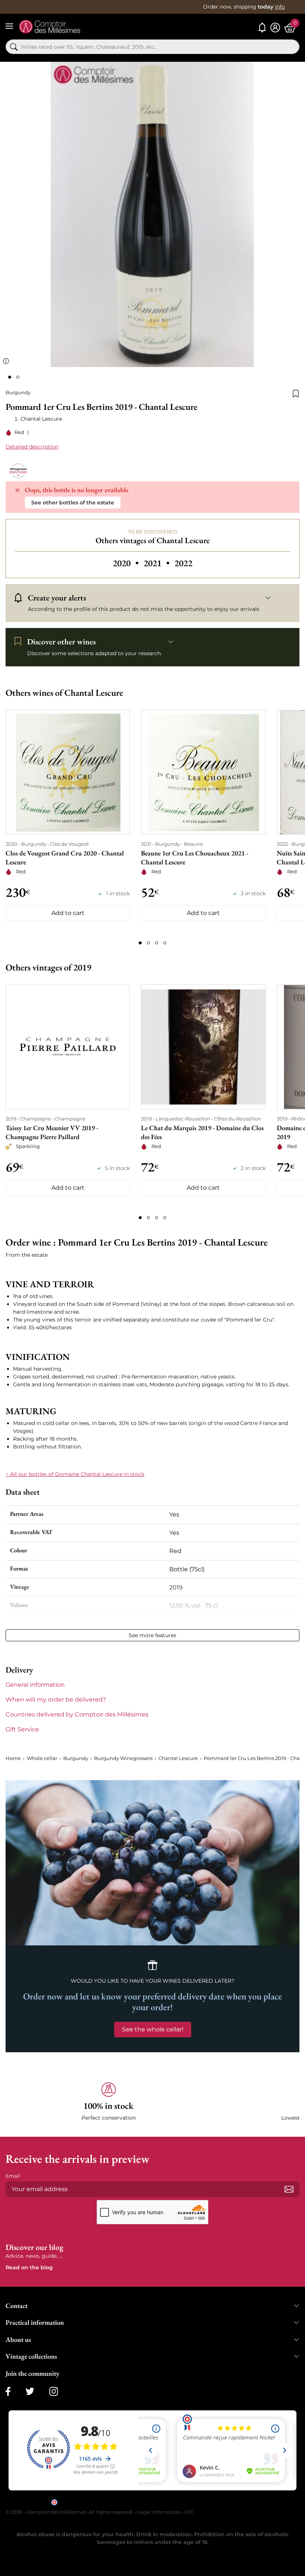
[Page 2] (148, 943)
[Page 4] (165, 943)
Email (13, 2176)
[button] (108, 2102)
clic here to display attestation (220, 2502)
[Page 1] (140, 943)
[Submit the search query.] (14, 47)
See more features (152, 1635)
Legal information (159, 2512)
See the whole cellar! (153, 2029)
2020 (127, 563)
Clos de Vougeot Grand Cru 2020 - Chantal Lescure (65, 857)
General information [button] (35, 1685)
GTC (189, 2512)
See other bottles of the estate (73, 503)
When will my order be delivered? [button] (56, 1700)
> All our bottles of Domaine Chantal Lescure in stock (75, 1474)
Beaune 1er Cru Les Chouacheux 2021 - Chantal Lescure (195, 857)
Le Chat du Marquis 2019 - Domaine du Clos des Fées (202, 1132)
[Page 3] (157, 943)
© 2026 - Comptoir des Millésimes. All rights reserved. (70, 2512)
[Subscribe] (289, 2189)
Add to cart (68, 913)
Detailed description (32, 447)
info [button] (280, 7)
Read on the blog (29, 2267)
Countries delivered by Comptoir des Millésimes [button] (77, 1714)
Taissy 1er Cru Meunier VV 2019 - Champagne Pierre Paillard (52, 1132)
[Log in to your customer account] (275, 28)
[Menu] (9, 26)
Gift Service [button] (22, 1729)
